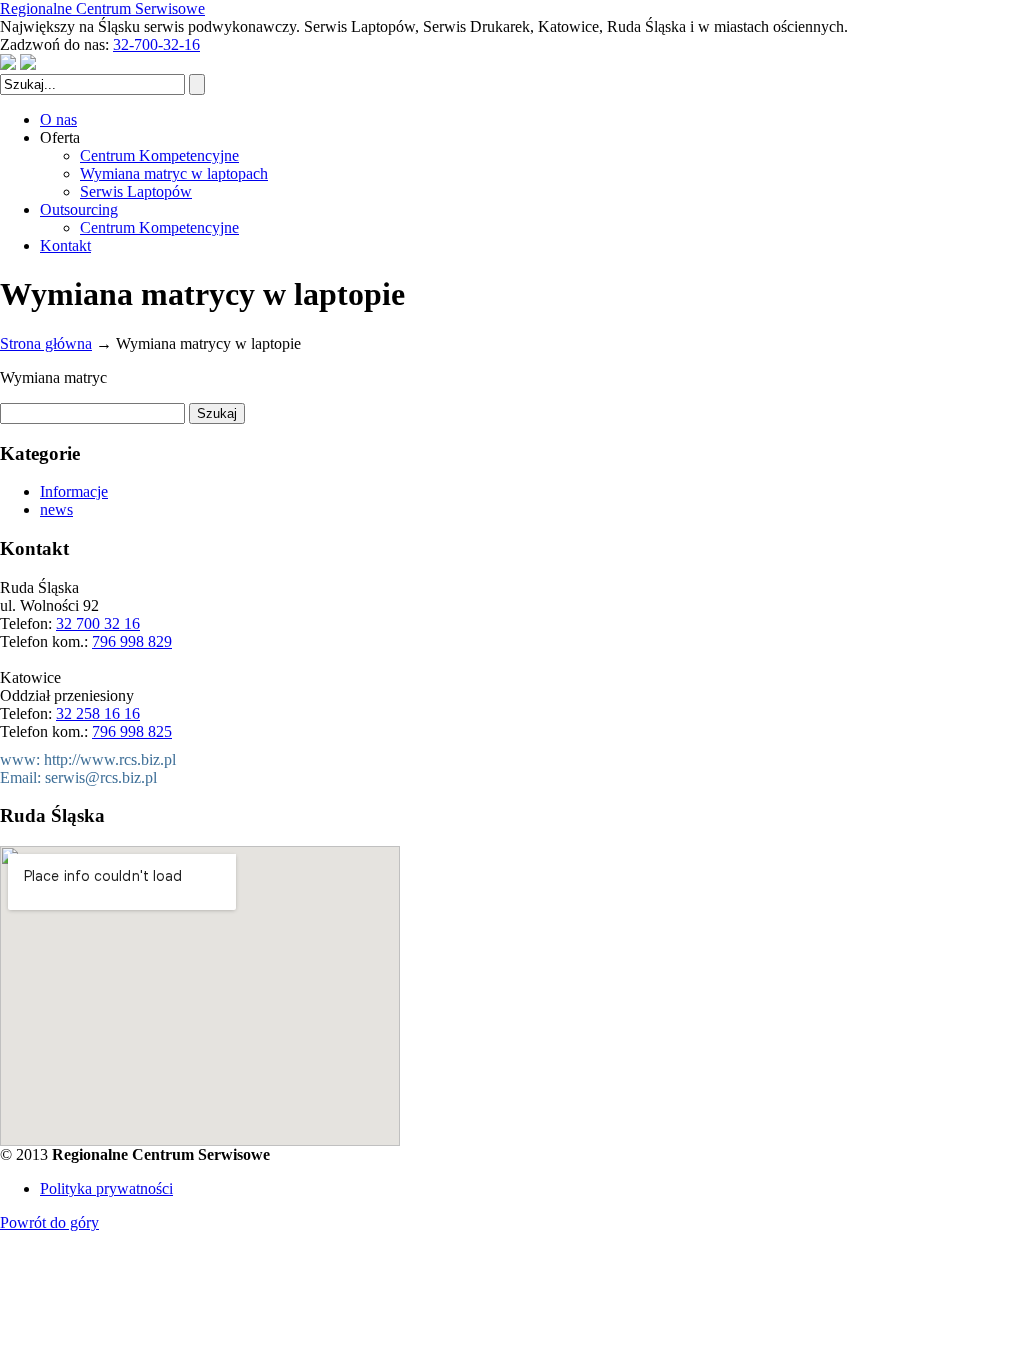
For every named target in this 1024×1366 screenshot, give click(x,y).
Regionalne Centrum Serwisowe (102, 8)
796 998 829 (132, 641)
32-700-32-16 (156, 44)
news (56, 509)
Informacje (74, 491)
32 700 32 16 (98, 623)
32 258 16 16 (98, 713)
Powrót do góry (49, 1222)
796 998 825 (132, 731)
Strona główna (46, 343)
